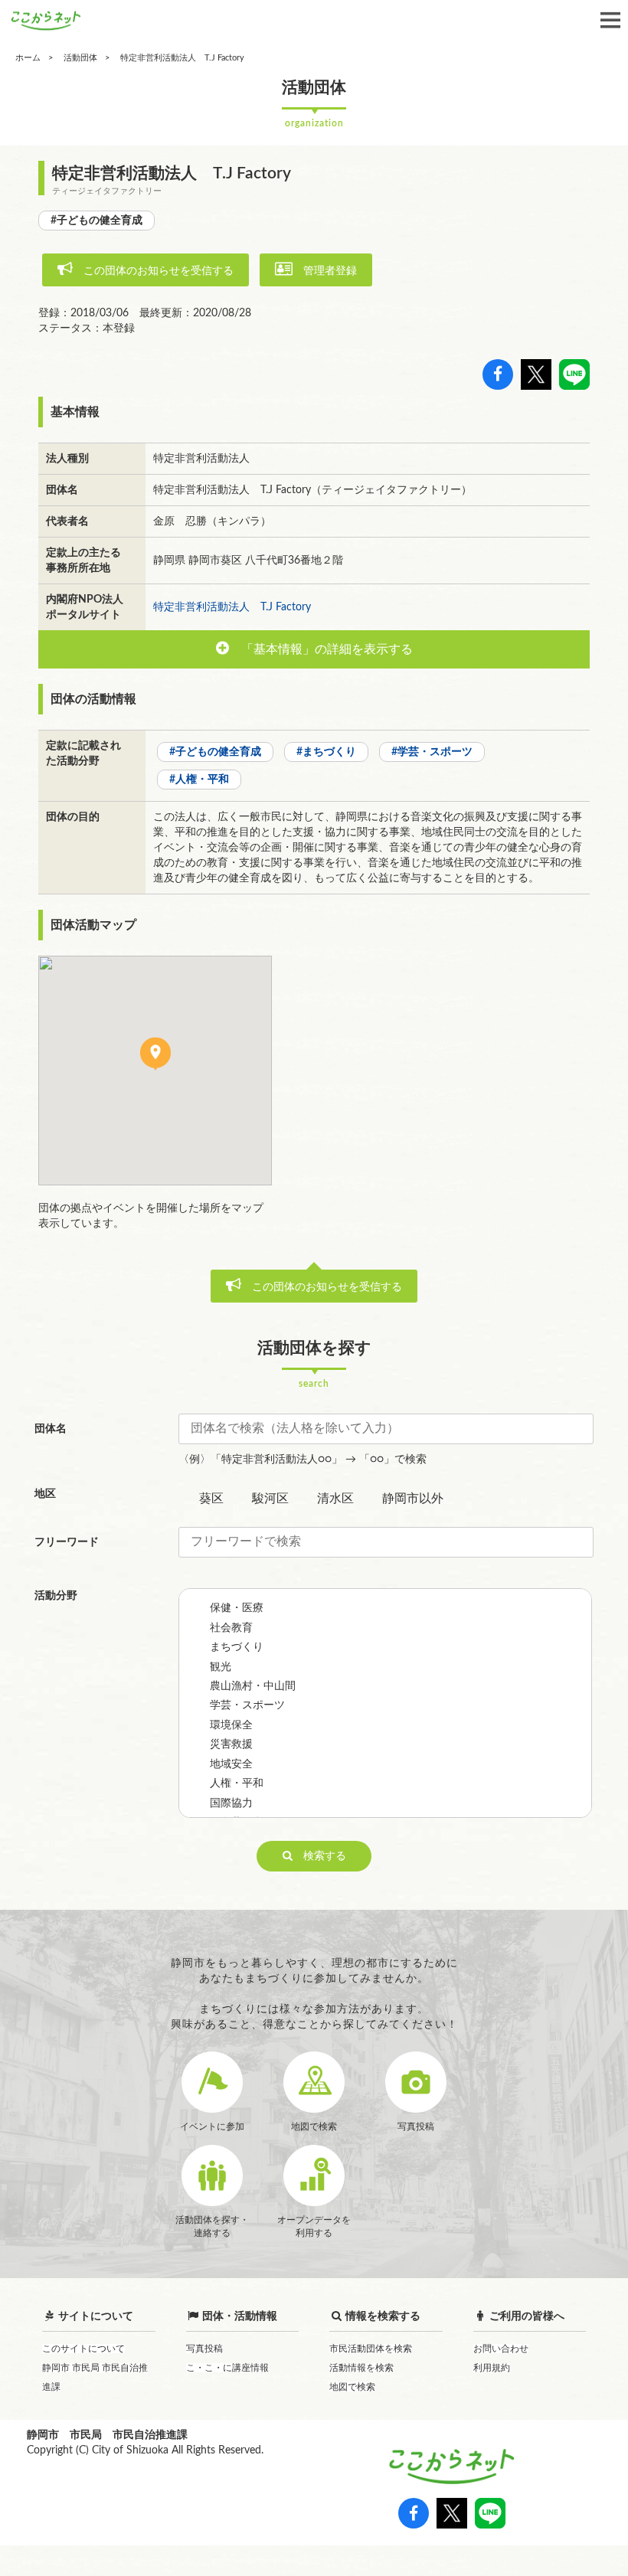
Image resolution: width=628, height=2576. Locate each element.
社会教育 (231, 1628)
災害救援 (231, 1744)
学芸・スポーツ (247, 1705)
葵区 (211, 1499)
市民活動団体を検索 (371, 2349)
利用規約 (492, 2368)
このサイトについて (83, 2349)
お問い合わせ (501, 2349)
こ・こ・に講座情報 (227, 2368)
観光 (221, 1667)
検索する (319, 1856)
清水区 (335, 1499)
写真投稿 (204, 2349)
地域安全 (231, 1764)
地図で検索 (352, 2387)
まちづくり (237, 1647)
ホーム (28, 58)
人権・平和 (237, 1783)
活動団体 (80, 58)
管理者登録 (325, 271)
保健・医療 (237, 1608)
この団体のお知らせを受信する (153, 271)
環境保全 (231, 1725)
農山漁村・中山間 (253, 1686)
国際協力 (231, 1803)
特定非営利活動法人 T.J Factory (232, 607)
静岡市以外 (413, 1499)
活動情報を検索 (361, 2368)
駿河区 (270, 1499)
